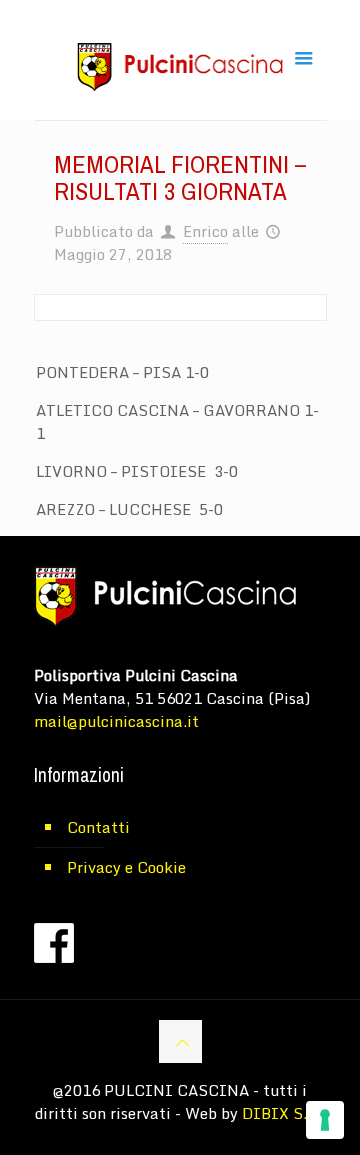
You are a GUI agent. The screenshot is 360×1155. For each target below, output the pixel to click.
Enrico (205, 231)
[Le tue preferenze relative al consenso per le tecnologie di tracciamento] (325, 1120)
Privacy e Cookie (126, 867)
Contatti (98, 827)
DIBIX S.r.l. (284, 1113)
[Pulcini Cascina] (180, 65)
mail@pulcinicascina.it (116, 721)
